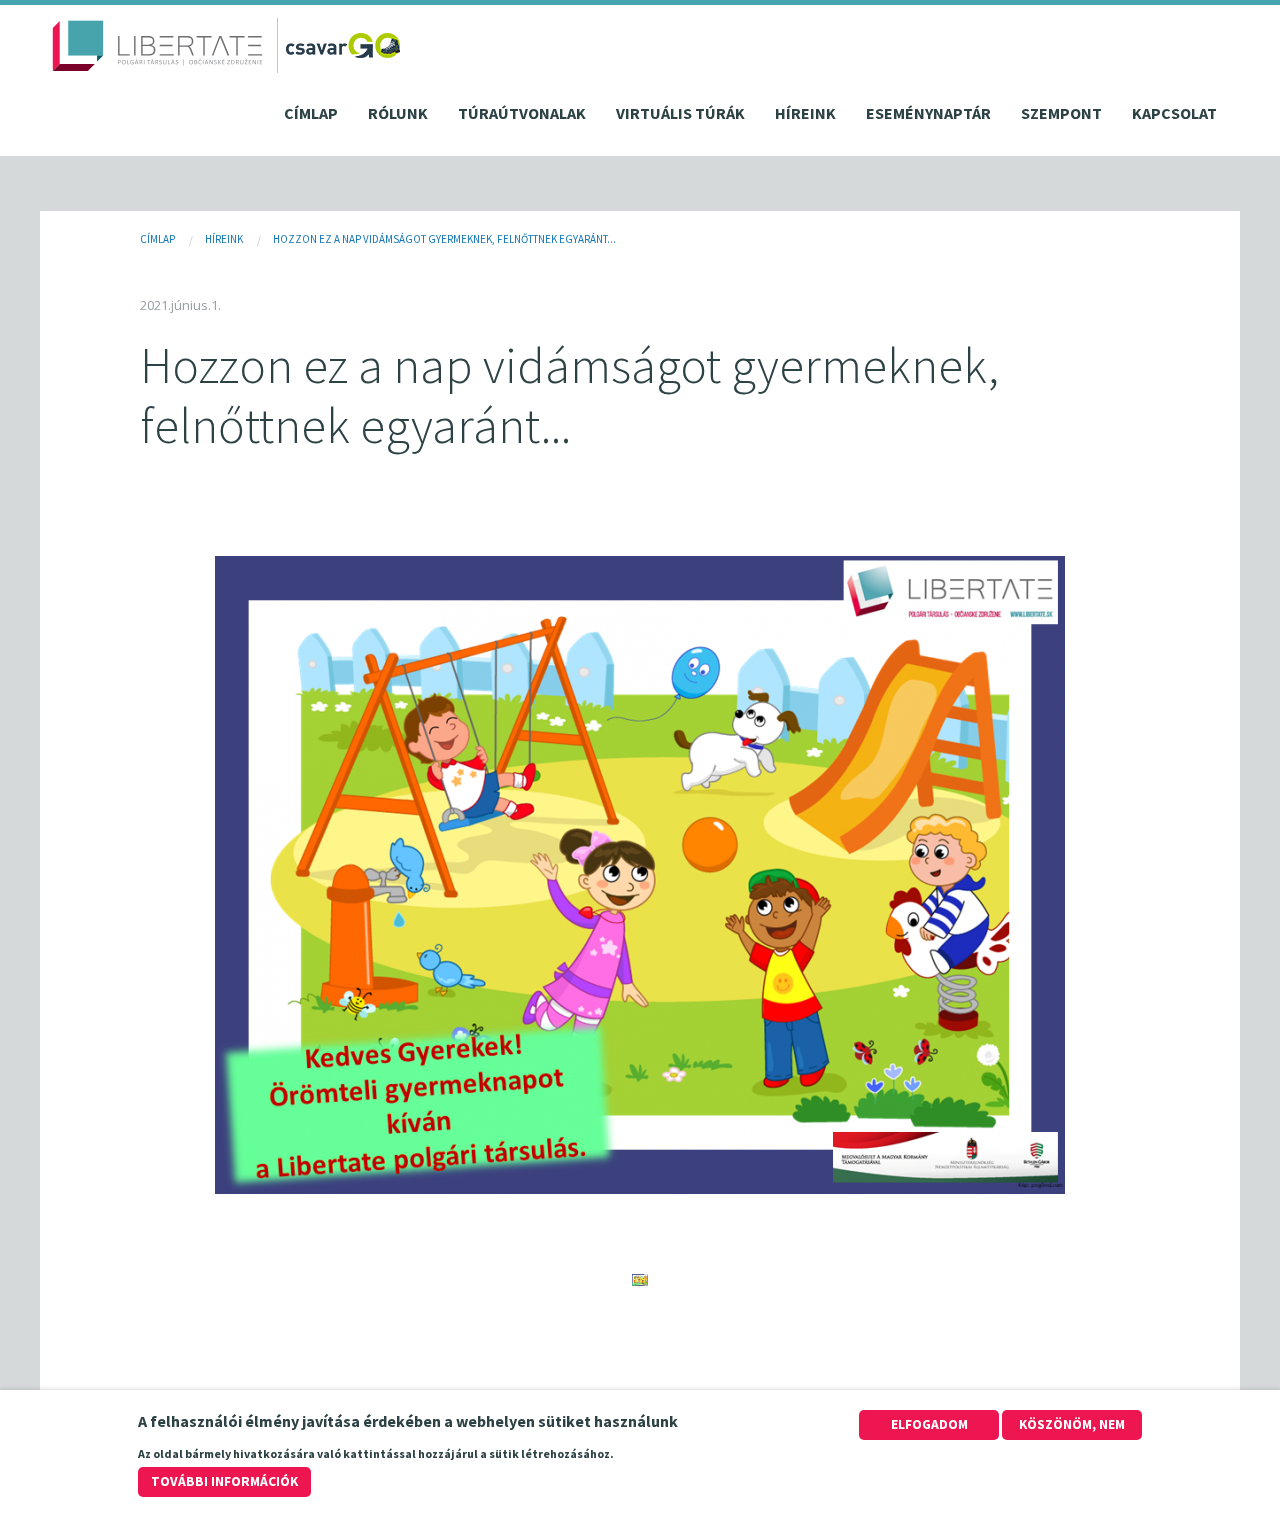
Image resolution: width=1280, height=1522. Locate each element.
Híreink (805, 113)
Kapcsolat (1174, 113)
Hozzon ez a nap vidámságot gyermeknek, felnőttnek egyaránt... (444, 239)
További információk (224, 1481)
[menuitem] (311, 118)
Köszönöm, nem (1072, 1424)
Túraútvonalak (522, 113)
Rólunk (398, 113)
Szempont (1061, 113)
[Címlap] (158, 45)
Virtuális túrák (680, 113)
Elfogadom (929, 1424)
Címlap (311, 113)
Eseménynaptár (928, 113)
